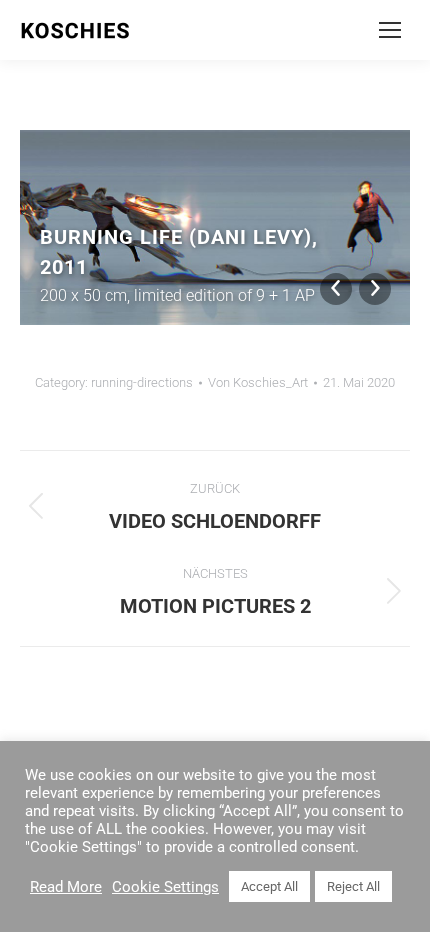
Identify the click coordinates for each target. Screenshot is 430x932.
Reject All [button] (353, 886)
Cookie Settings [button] (165, 887)
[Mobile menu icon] (390, 30)
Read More (66, 887)
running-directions (142, 382)
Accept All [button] (269, 886)
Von (258, 382)
